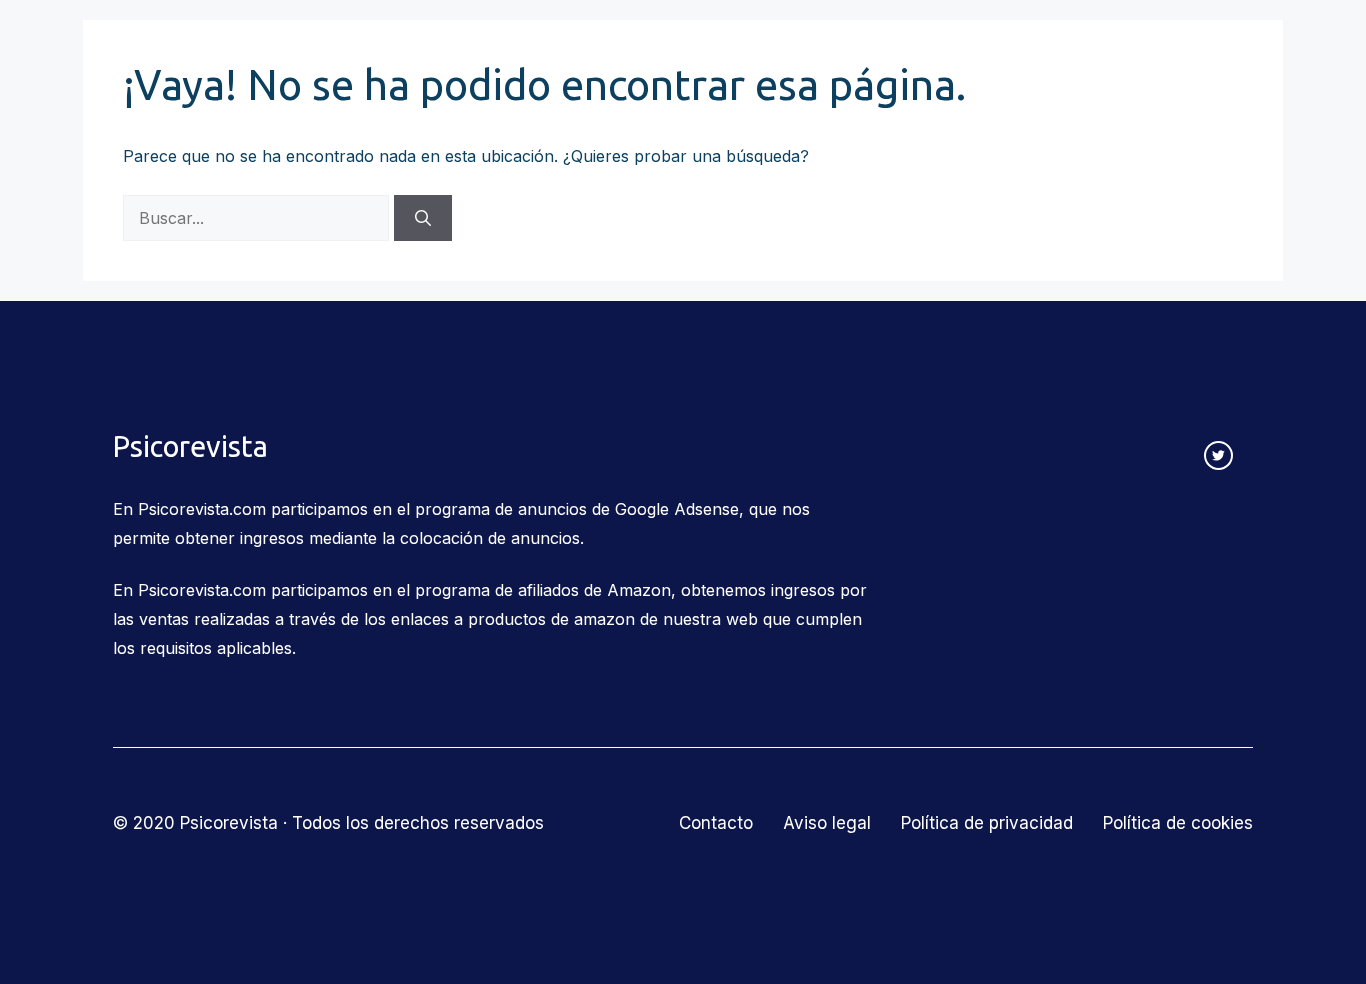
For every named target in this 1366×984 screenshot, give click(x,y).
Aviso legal (827, 823)
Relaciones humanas (558, 51)
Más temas (1021, 51)
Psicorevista (175, 52)
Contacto (1159, 51)
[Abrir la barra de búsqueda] (1240, 52)
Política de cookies (1178, 823)
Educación (730, 51)
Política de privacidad (987, 823)
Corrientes (387, 51)
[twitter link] (1218, 455)
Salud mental (874, 51)
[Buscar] (423, 218)
